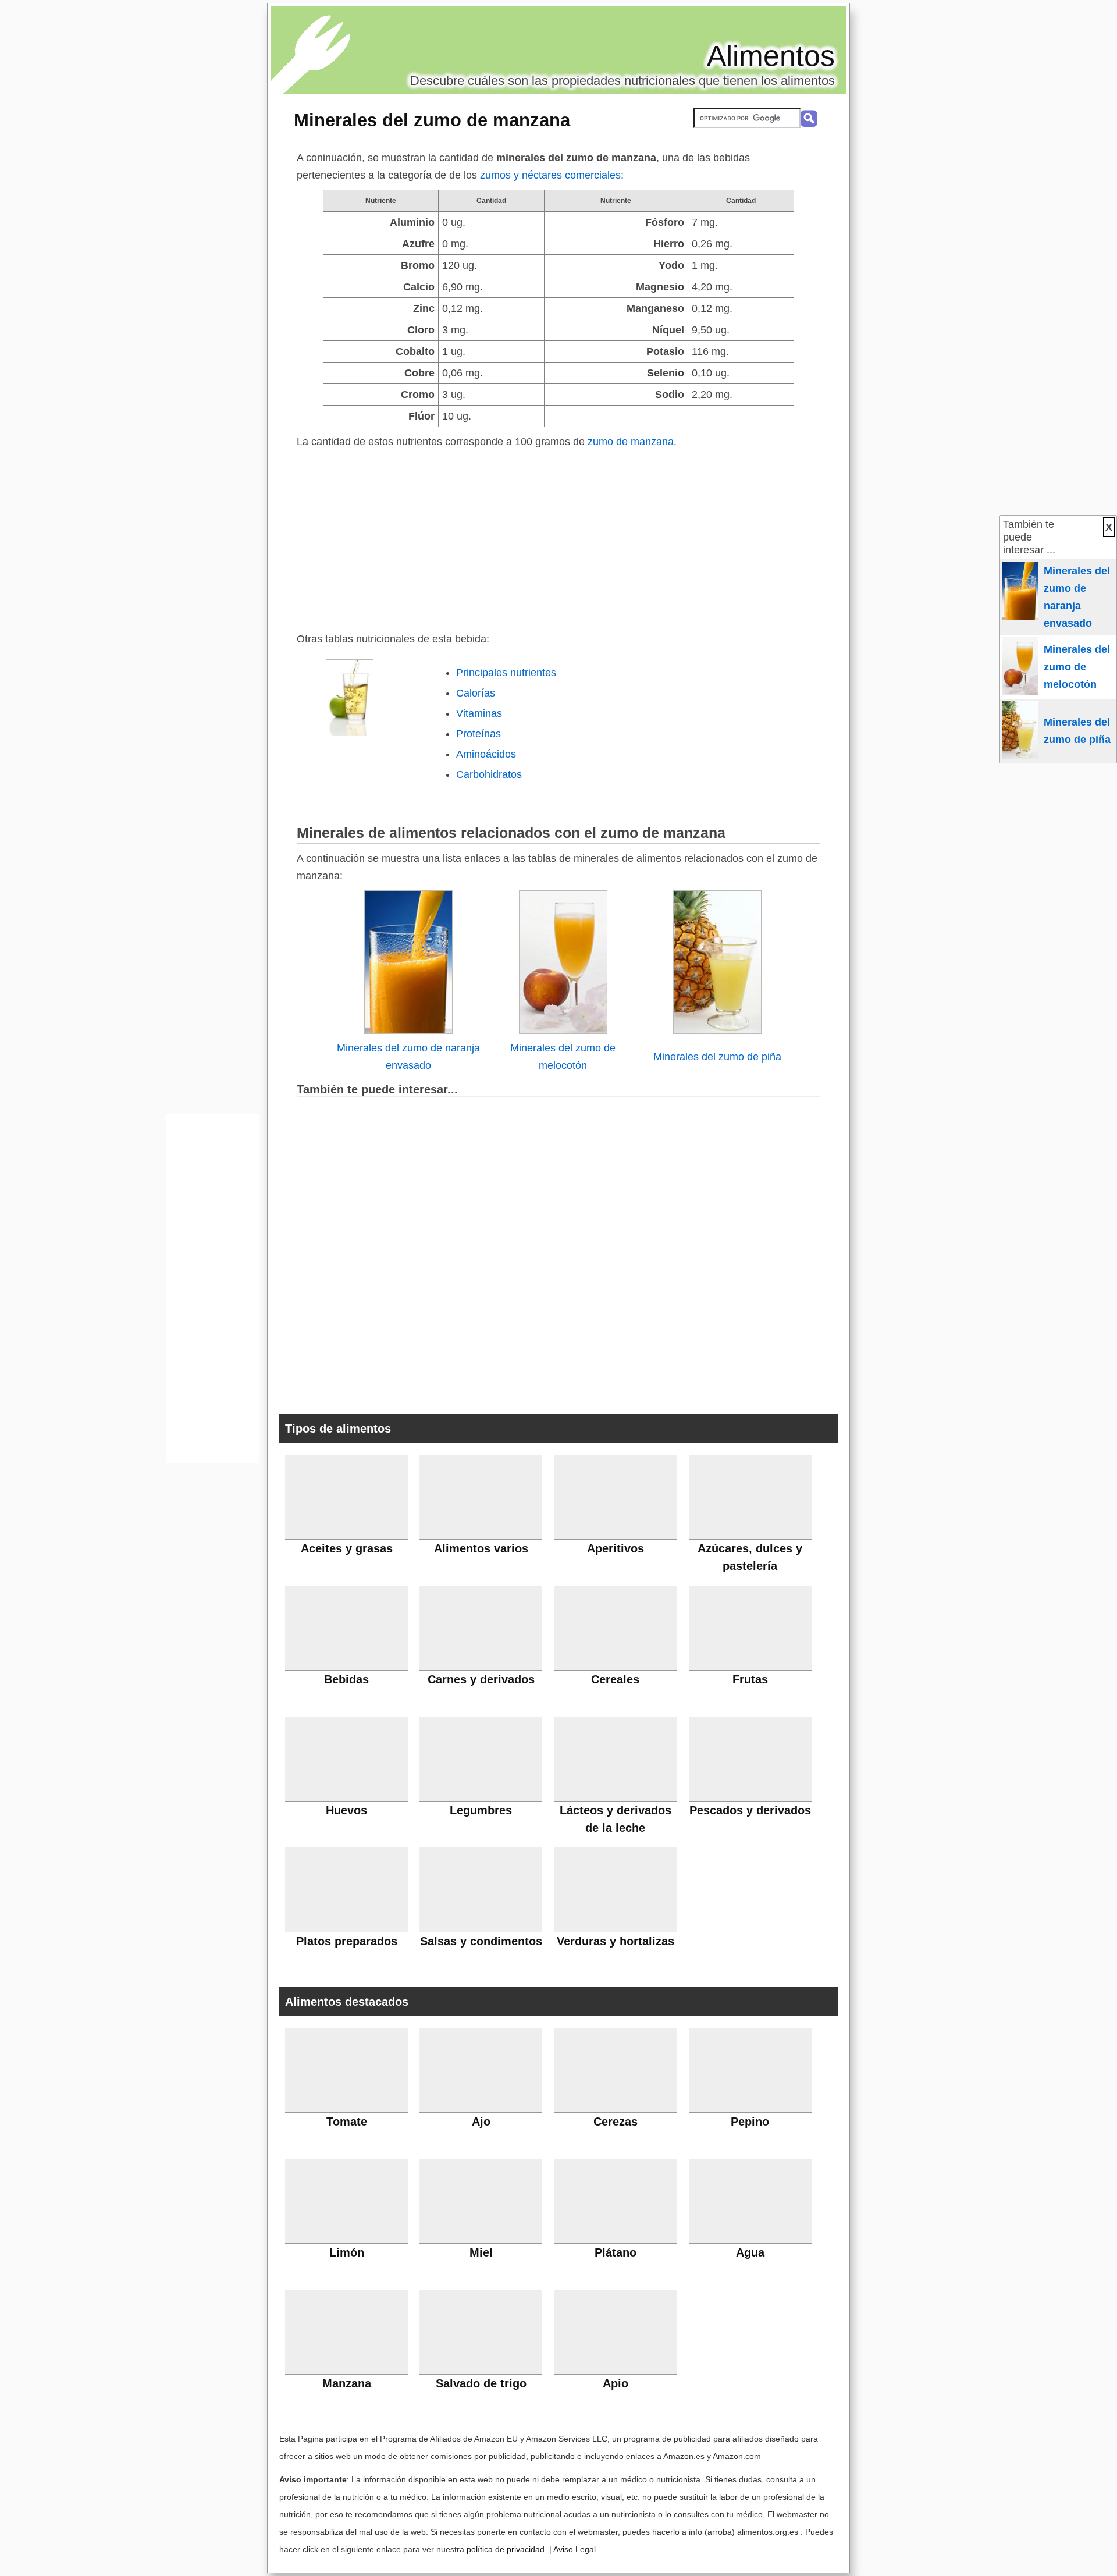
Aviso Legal (574, 2549)
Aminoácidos (486, 754)
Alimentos (771, 56)
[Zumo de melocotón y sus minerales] (563, 1031)
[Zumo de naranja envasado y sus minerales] (408, 1031)
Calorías (476, 693)
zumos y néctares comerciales (550, 175)
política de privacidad (506, 2549)
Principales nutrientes (506, 673)
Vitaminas (479, 713)
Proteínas (479, 734)
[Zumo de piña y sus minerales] (717, 1031)
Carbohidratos (489, 774)
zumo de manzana (631, 442)
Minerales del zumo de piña (717, 1057)
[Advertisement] (558, 538)
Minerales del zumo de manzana (432, 120)
